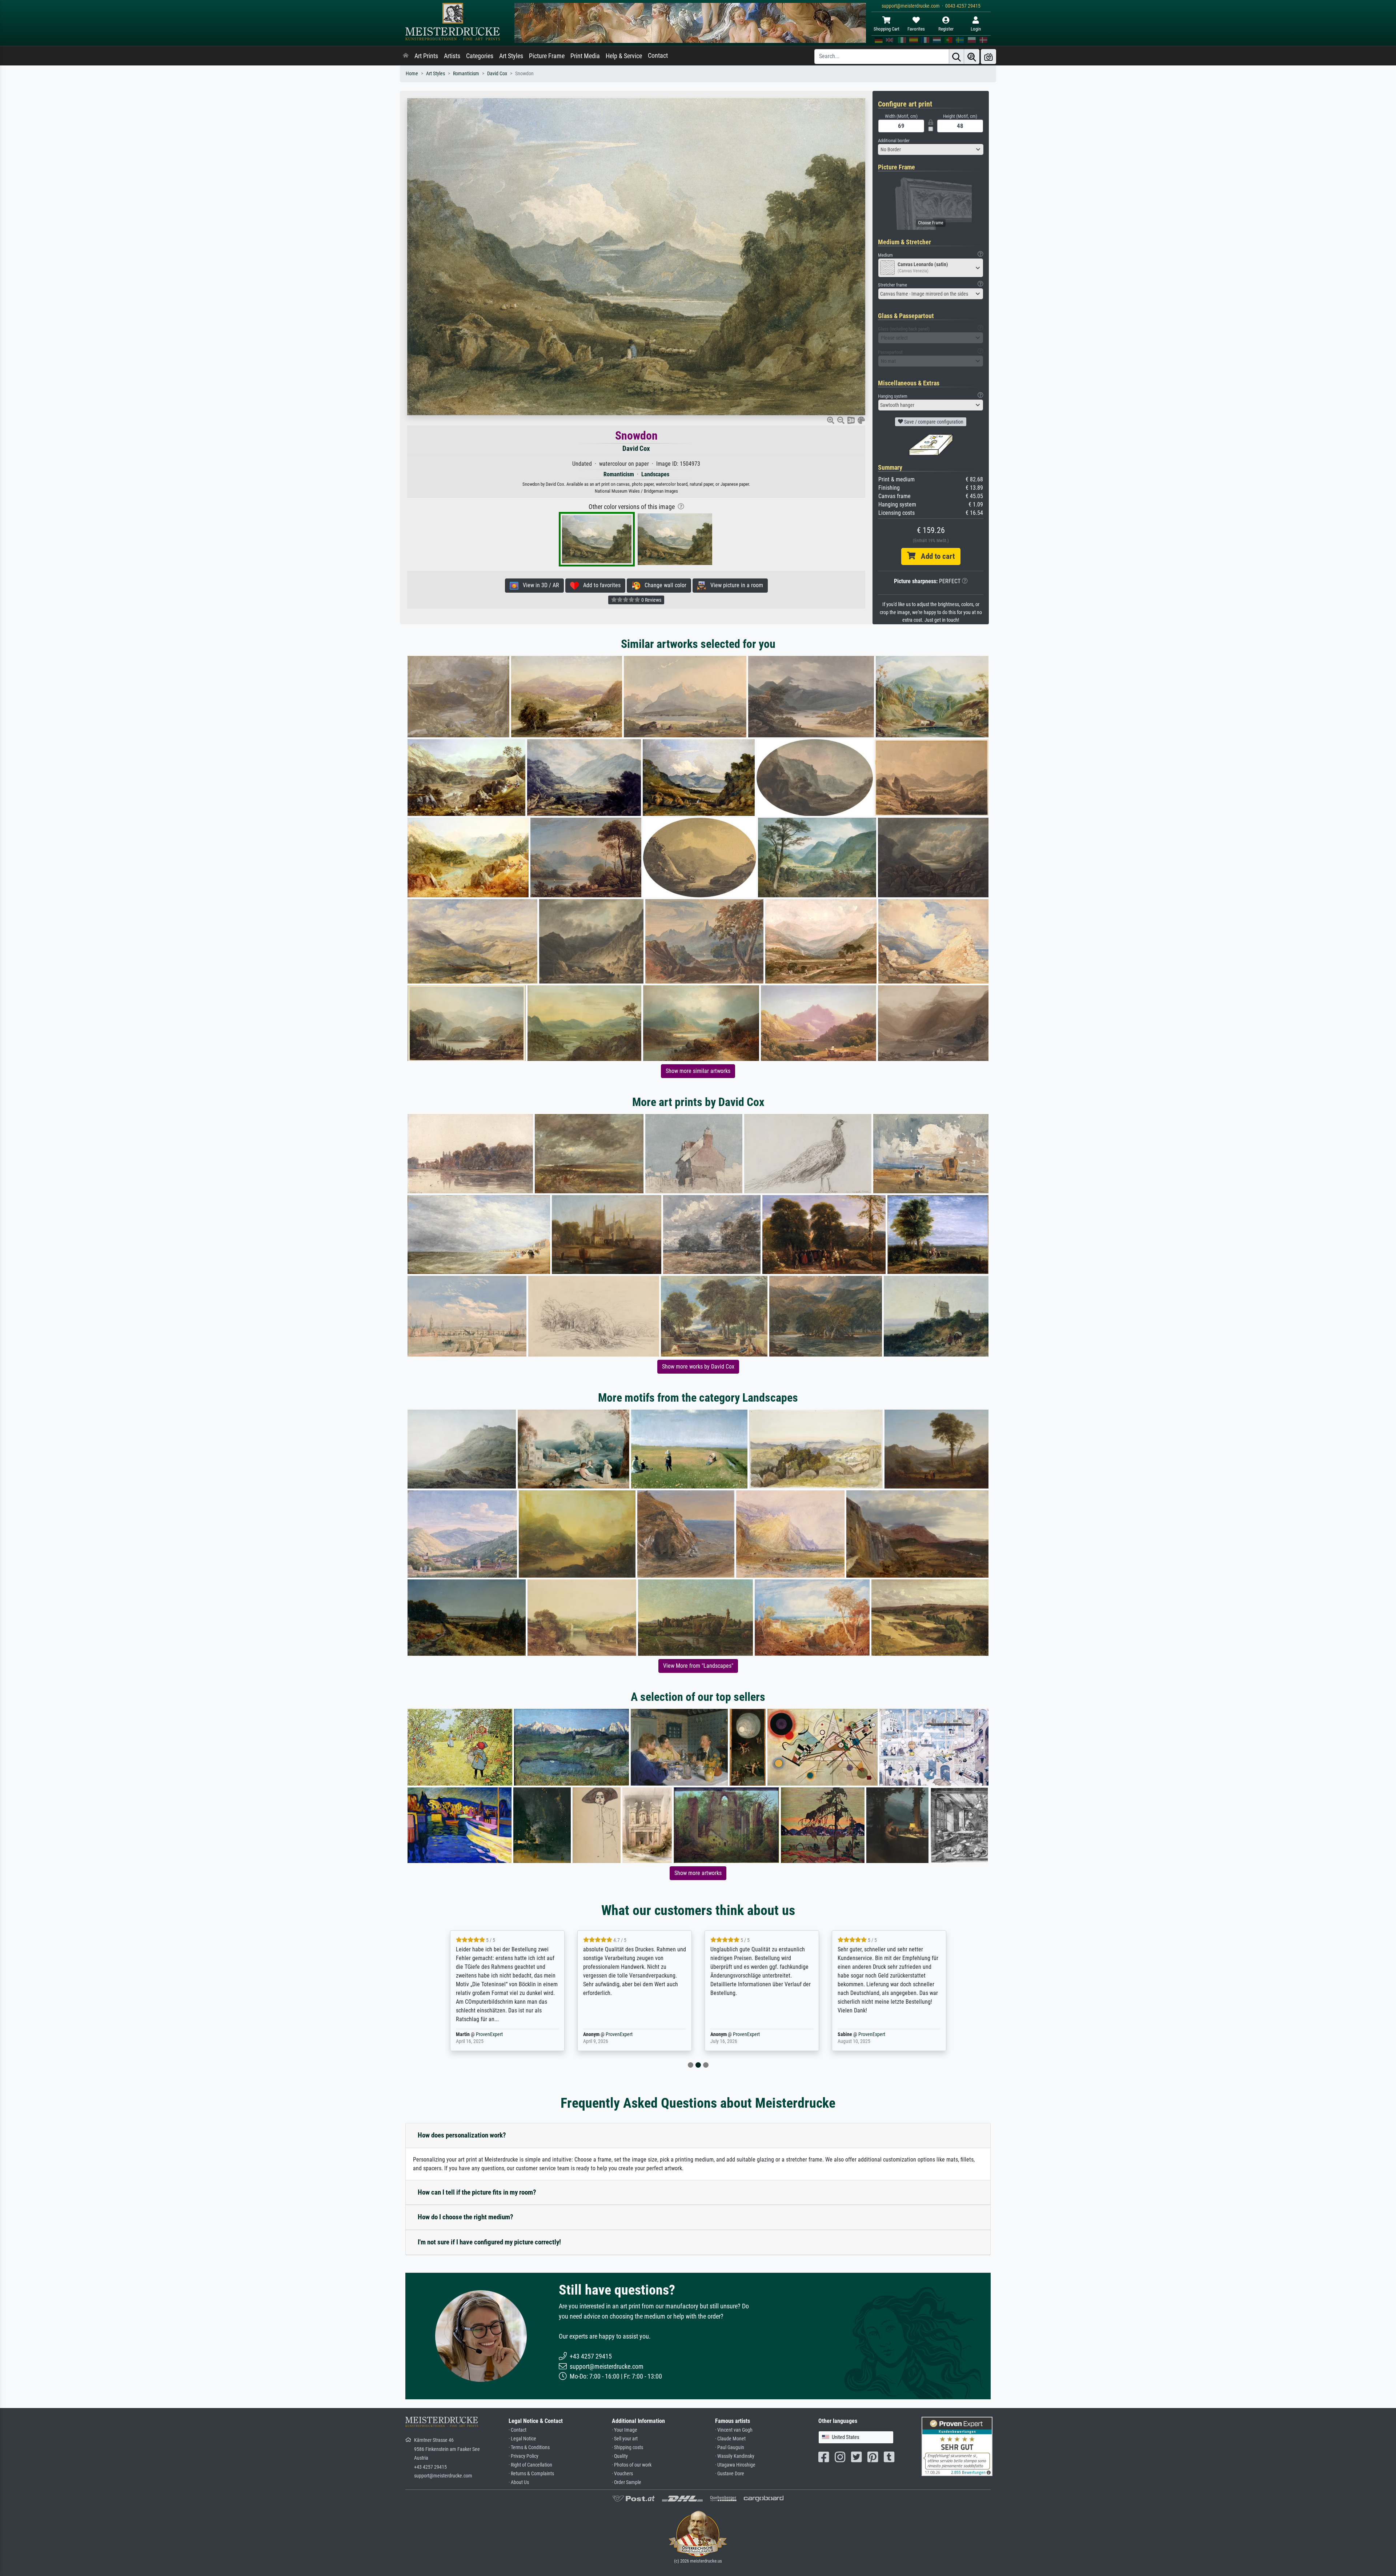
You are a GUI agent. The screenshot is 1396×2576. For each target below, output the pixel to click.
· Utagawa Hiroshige (735, 2465)
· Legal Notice (522, 2439)
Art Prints (426, 56)
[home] (406, 56)
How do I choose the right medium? (466, 2217)
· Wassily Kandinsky (735, 2456)
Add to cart (935, 556)
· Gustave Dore (730, 2474)
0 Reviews (651, 600)
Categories (480, 56)
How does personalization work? (462, 2135)
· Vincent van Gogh (734, 2430)
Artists (452, 56)
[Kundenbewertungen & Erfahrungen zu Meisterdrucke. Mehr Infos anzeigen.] (957, 2446)
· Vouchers (622, 2474)
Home (412, 74)
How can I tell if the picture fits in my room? (477, 2192)
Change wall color (663, 585)
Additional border (894, 141)
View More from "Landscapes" (698, 1666)
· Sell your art (625, 2439)
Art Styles (511, 56)
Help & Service (624, 56)
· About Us (519, 2482)
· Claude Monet (730, 2439)
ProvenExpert (492, 2034)
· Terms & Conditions (529, 2447)
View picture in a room (735, 585)
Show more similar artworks (698, 1071)
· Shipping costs (627, 2447)
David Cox (497, 74)
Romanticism (466, 74)
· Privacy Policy (523, 2456)
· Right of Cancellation (530, 2465)
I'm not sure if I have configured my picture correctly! (489, 2242)
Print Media (585, 56)
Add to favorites (600, 585)
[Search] (956, 57)
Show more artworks (698, 1873)
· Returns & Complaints (531, 2474)
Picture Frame (547, 56)
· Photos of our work (632, 2465)
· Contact (518, 2430)
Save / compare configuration (933, 422)
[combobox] (931, 149)
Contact (658, 56)
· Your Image (625, 2430)
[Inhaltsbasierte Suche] (972, 57)
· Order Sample (627, 2482)
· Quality (620, 2456)
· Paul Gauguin (730, 2447)
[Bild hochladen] (988, 57)
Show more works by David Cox (698, 1367)
